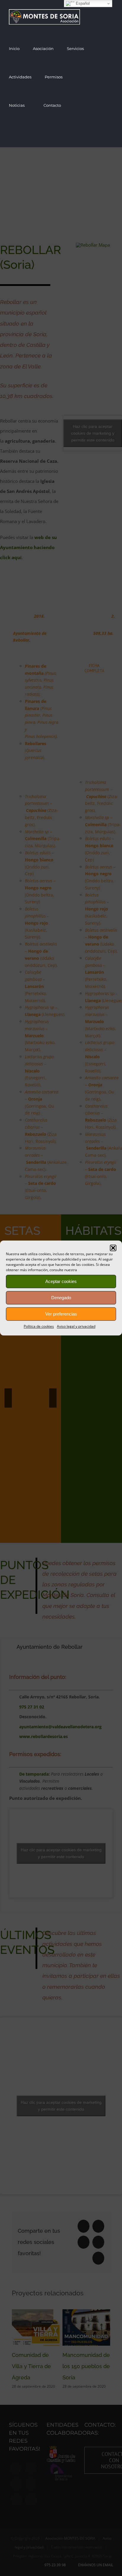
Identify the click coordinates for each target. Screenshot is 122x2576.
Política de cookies (39, 1326)
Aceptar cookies (61, 1281)
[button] (113, 1248)
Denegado (61, 1298)
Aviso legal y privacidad (76, 1326)
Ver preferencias (61, 1314)
